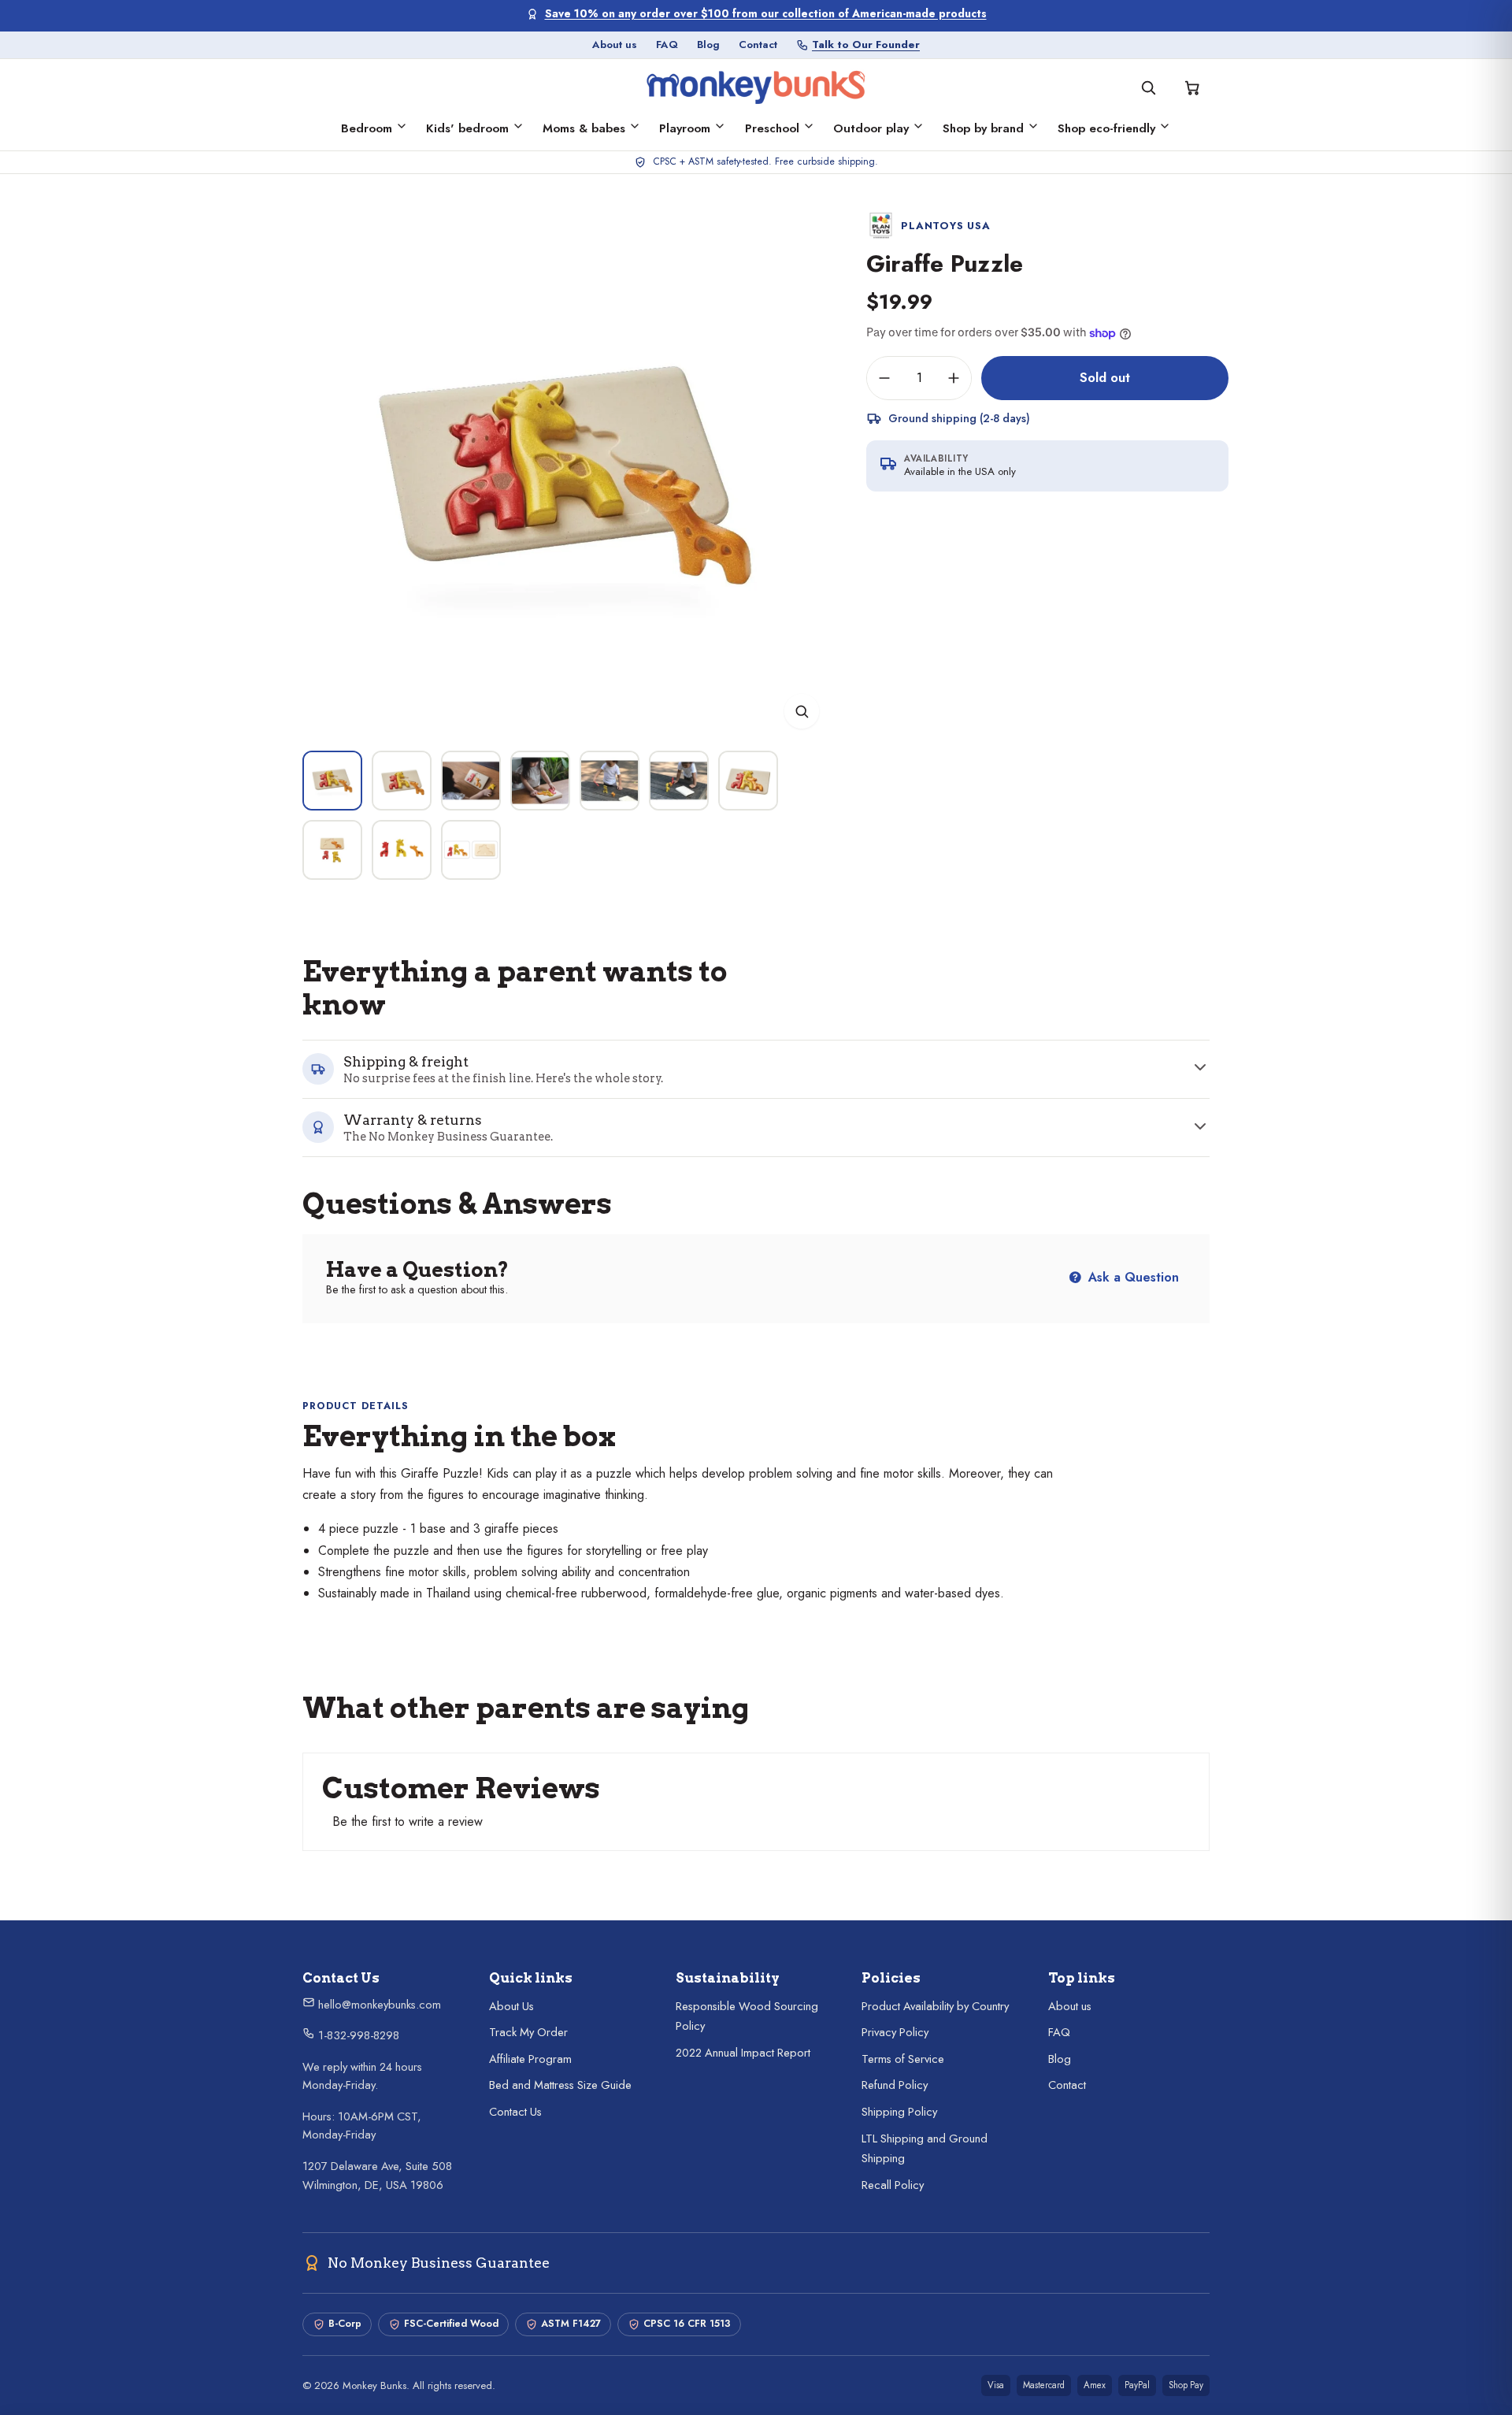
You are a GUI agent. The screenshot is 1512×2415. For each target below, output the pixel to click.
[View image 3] (471, 781)
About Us (511, 2006)
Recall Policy (893, 2185)
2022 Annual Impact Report (743, 2053)
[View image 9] (402, 850)
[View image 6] (679, 781)
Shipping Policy (899, 2112)
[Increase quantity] (954, 378)
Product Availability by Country (935, 2006)
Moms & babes (584, 128)
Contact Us (515, 2112)
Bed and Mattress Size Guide (560, 2085)
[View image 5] (610, 781)
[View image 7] (748, 781)
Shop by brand (983, 128)
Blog (708, 45)
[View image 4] (540, 781)
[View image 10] (471, 850)
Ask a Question (1132, 1277)
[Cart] (1192, 87)
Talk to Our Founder (866, 45)
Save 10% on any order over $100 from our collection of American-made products (766, 14)
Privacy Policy (895, 2032)
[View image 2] (402, 781)
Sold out (1105, 377)
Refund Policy (895, 2085)
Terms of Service (903, 2059)
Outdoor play (871, 128)
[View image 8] (332, 850)
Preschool (772, 128)
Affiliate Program (530, 2059)
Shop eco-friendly (1106, 128)
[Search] (1148, 87)
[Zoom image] (802, 711)
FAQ (667, 45)
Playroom (685, 128)
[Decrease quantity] (884, 378)
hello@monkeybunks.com (378, 2005)
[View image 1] (332, 781)
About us (615, 45)
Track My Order (528, 2032)
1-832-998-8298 (357, 2035)
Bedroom (367, 128)
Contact (758, 45)
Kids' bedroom (467, 128)
